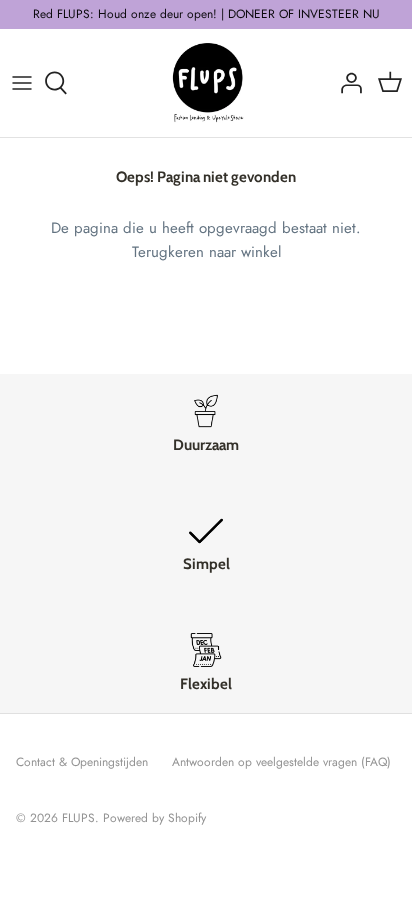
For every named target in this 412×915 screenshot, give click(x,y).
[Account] (346, 83)
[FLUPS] (206, 83)
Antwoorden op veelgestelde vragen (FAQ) (281, 762)
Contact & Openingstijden (82, 762)
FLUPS (78, 818)
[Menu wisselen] (22, 83)
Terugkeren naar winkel (206, 252)
